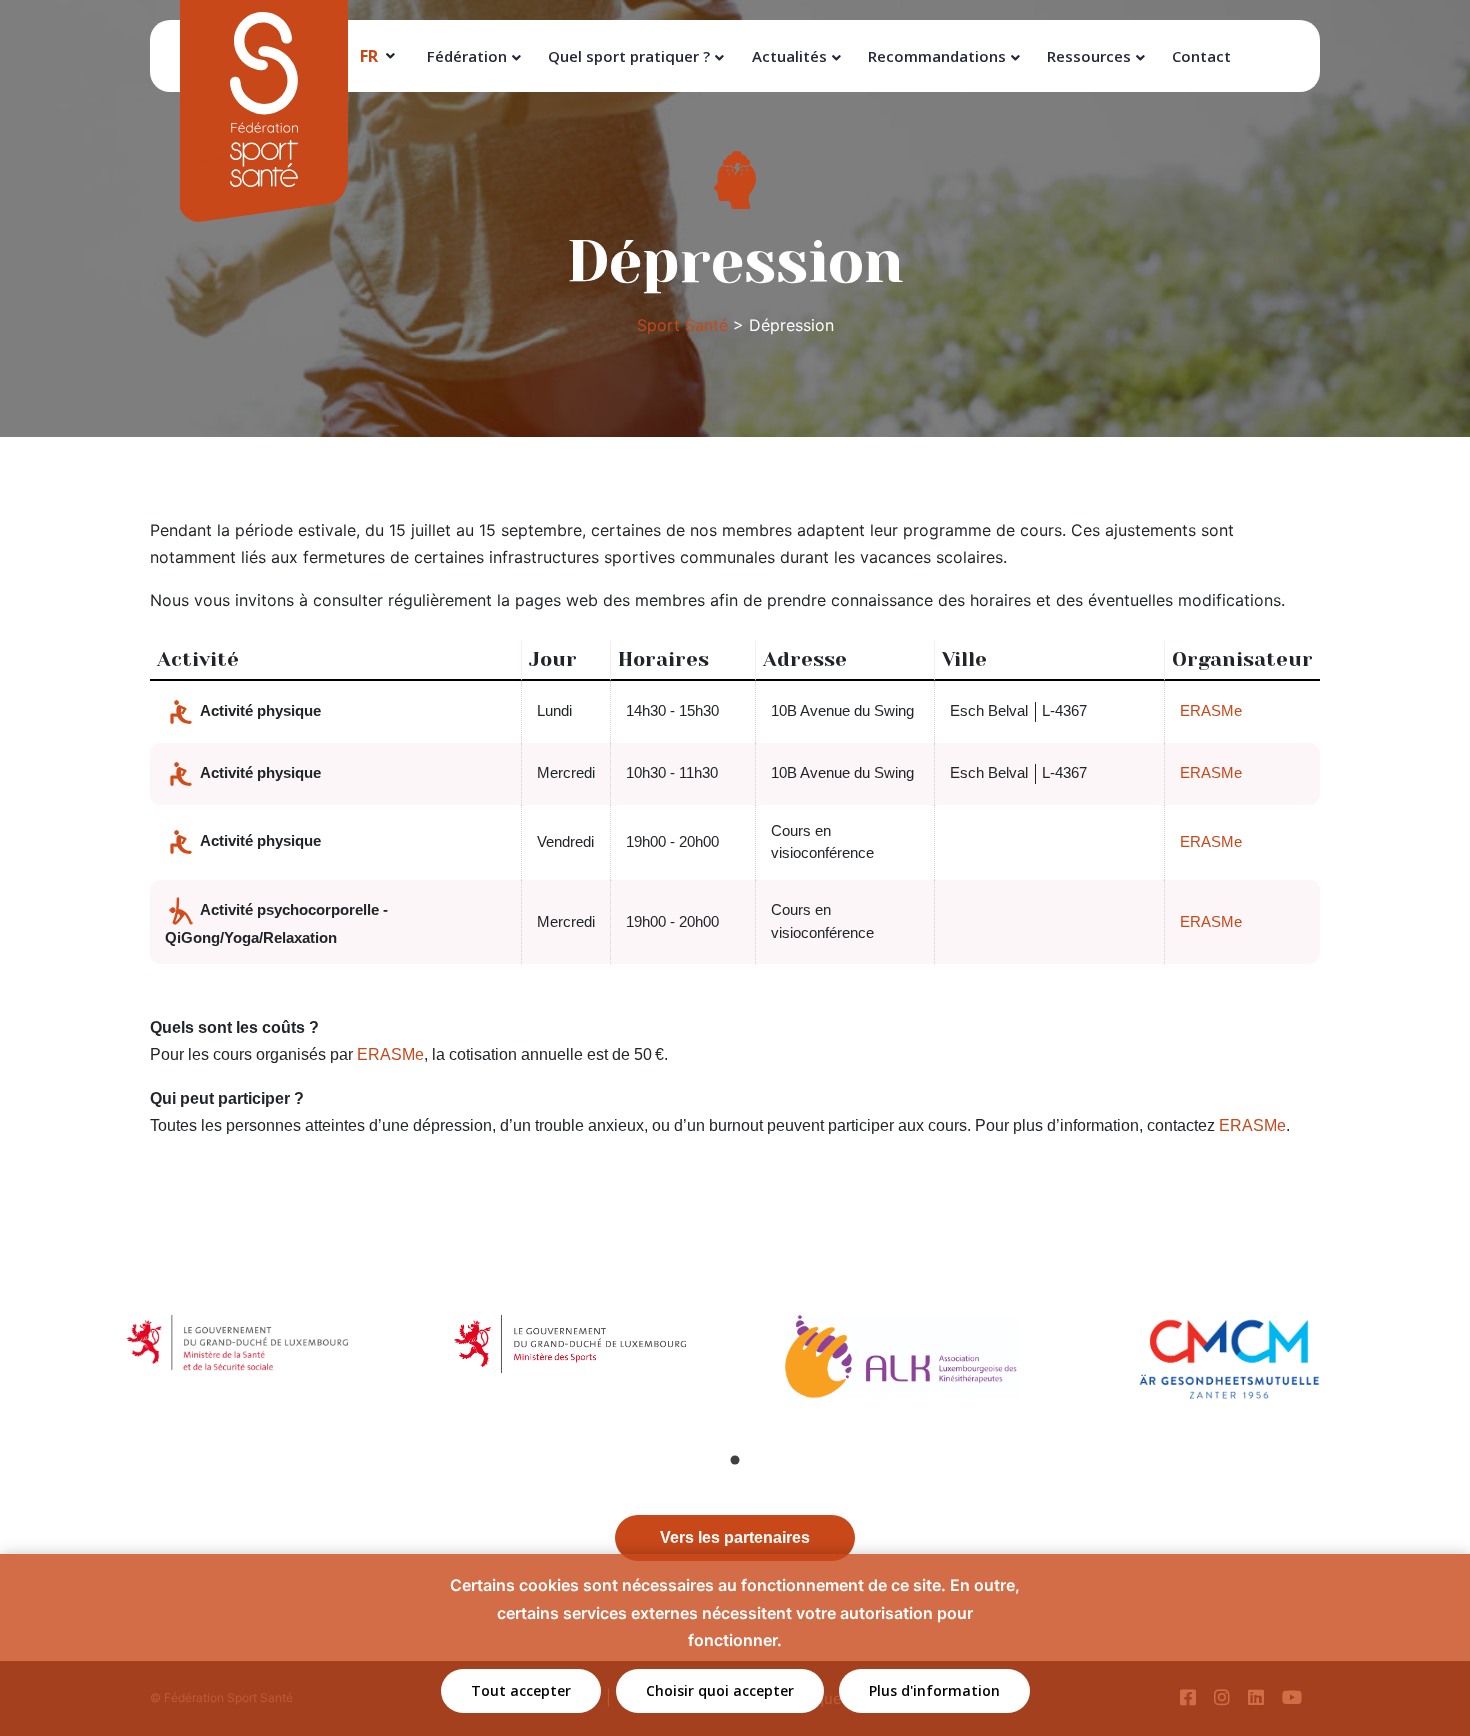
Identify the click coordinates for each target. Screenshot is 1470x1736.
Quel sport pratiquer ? (629, 56)
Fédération (467, 56)
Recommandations (937, 56)
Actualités (789, 56)
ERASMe (1211, 710)
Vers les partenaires (735, 1537)
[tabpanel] (239, 1365)
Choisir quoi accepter (720, 1690)
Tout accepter (521, 1690)
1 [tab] (735, 1460)
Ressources (1089, 56)
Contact (1201, 56)
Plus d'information (934, 1690)
